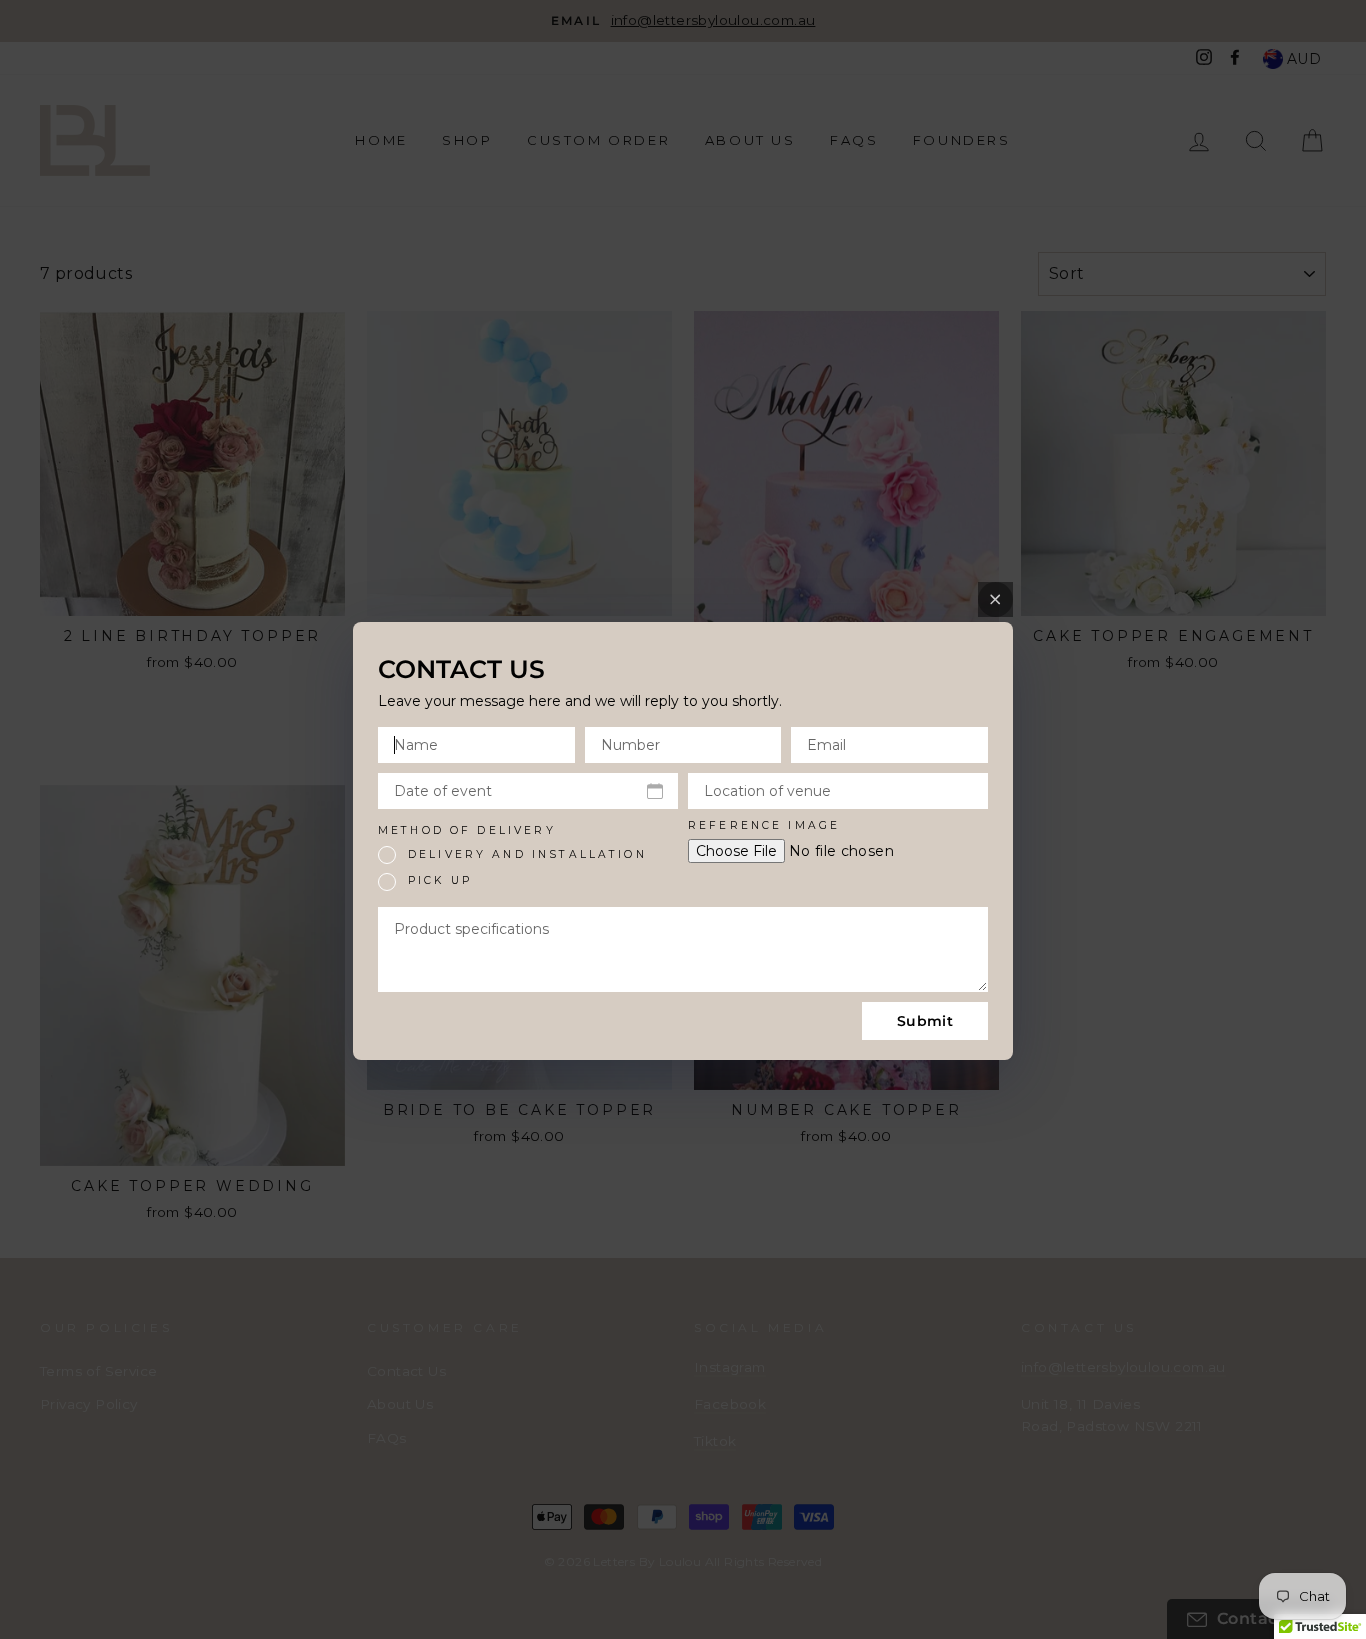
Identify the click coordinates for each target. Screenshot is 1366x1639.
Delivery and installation (527, 854)
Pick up (440, 880)
